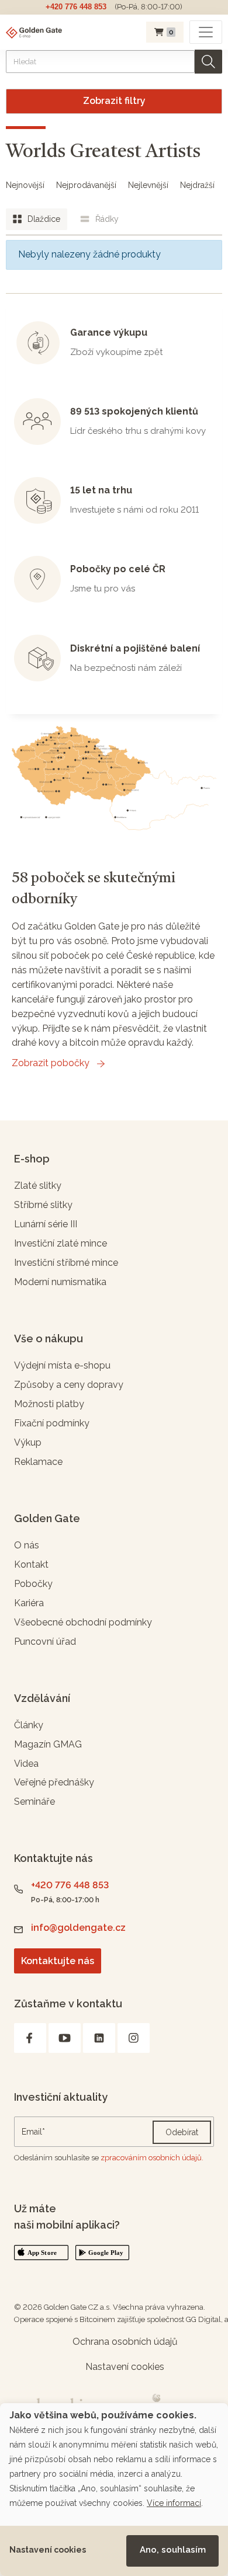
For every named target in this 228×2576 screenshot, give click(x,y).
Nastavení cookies (48, 2550)
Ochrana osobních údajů (125, 2342)
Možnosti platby (49, 1404)
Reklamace (38, 1462)
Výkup (28, 1442)
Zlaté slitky (38, 1186)
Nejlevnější (148, 185)
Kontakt (31, 1564)
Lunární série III (46, 1224)
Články (29, 1725)
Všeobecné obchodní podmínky (83, 1622)
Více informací (174, 2503)
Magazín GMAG (48, 1744)
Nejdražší (197, 185)
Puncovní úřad (45, 1642)
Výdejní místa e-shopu (62, 1365)
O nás (27, 1545)
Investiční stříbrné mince (66, 1263)
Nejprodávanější (86, 185)
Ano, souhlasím (173, 2550)
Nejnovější (25, 185)
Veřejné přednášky (54, 1782)
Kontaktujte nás (58, 1961)
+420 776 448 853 (76, 7)
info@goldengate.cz (78, 1928)
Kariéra (29, 1603)
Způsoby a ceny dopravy (69, 1385)
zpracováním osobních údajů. (152, 2158)
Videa (26, 1764)
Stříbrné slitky (43, 1205)
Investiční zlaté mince (61, 1243)
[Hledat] (208, 62)
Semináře (34, 1802)
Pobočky (33, 1584)
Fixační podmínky (52, 1423)
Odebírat (182, 2132)
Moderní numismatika (60, 1282)
